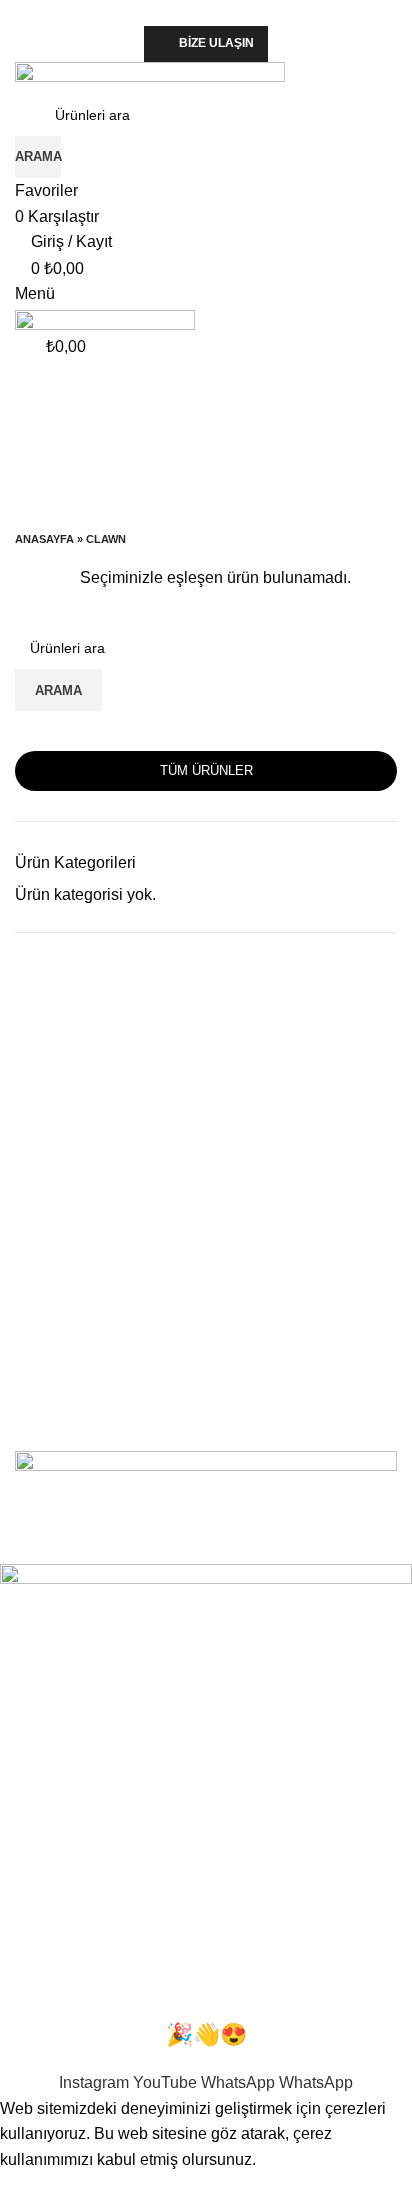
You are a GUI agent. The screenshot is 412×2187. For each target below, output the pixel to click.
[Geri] (40, 397)
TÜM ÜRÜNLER (206, 770)
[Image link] (206, 1493)
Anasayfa (44, 539)
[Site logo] (150, 76)
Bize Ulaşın (216, 43)
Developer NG (270, 1551)
